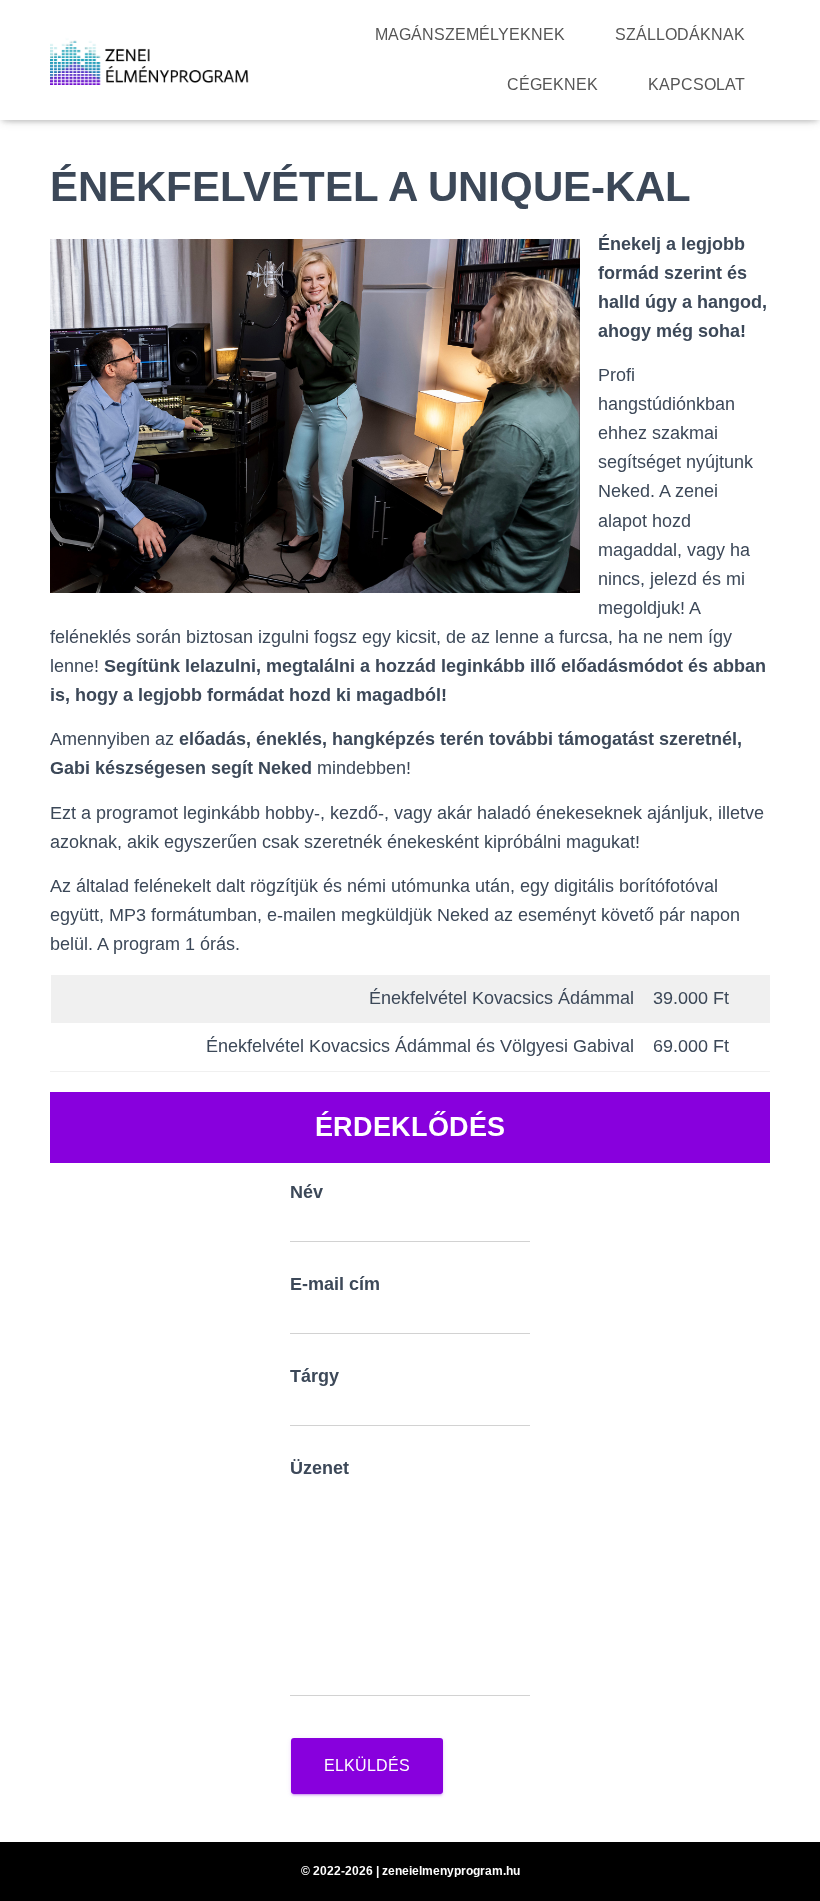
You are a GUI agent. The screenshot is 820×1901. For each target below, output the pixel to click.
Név (306, 1192)
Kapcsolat (696, 84)
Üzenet (319, 1468)
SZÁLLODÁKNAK (680, 34)
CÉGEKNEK (552, 84)
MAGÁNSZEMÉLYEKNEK (470, 34)
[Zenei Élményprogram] (150, 60)
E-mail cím (335, 1284)
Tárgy (314, 1376)
